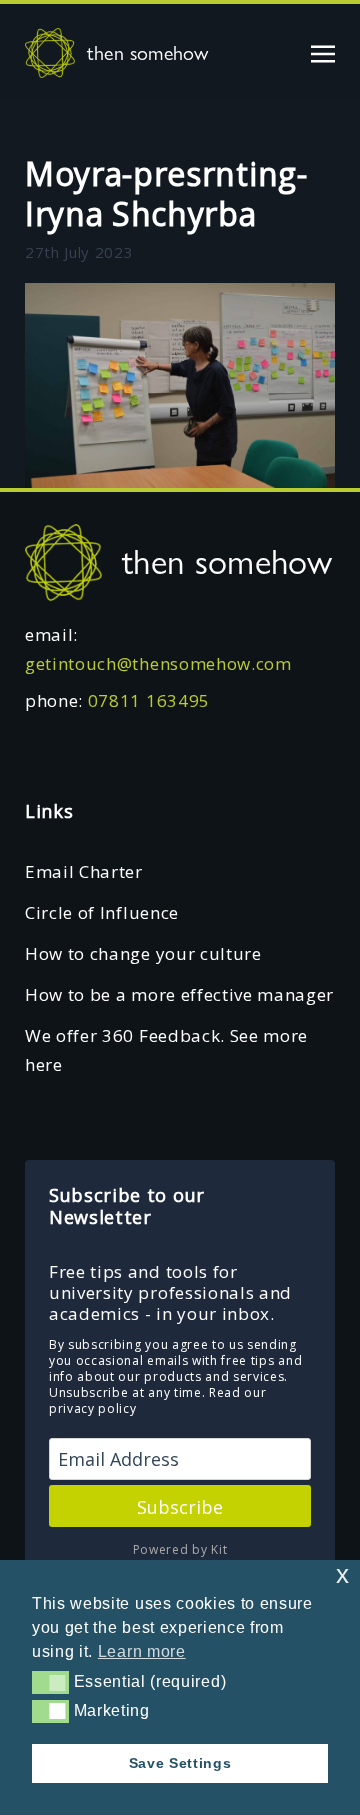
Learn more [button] (142, 1651)
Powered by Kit (180, 1549)
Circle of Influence (102, 912)
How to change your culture (143, 953)
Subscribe (180, 1507)
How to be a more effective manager (179, 994)
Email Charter (84, 871)
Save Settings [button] (180, 1763)
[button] (50, 1682)
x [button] (343, 1574)
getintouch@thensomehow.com (158, 663)
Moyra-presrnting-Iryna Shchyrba (166, 193)
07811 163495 (149, 700)
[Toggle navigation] (323, 52)
